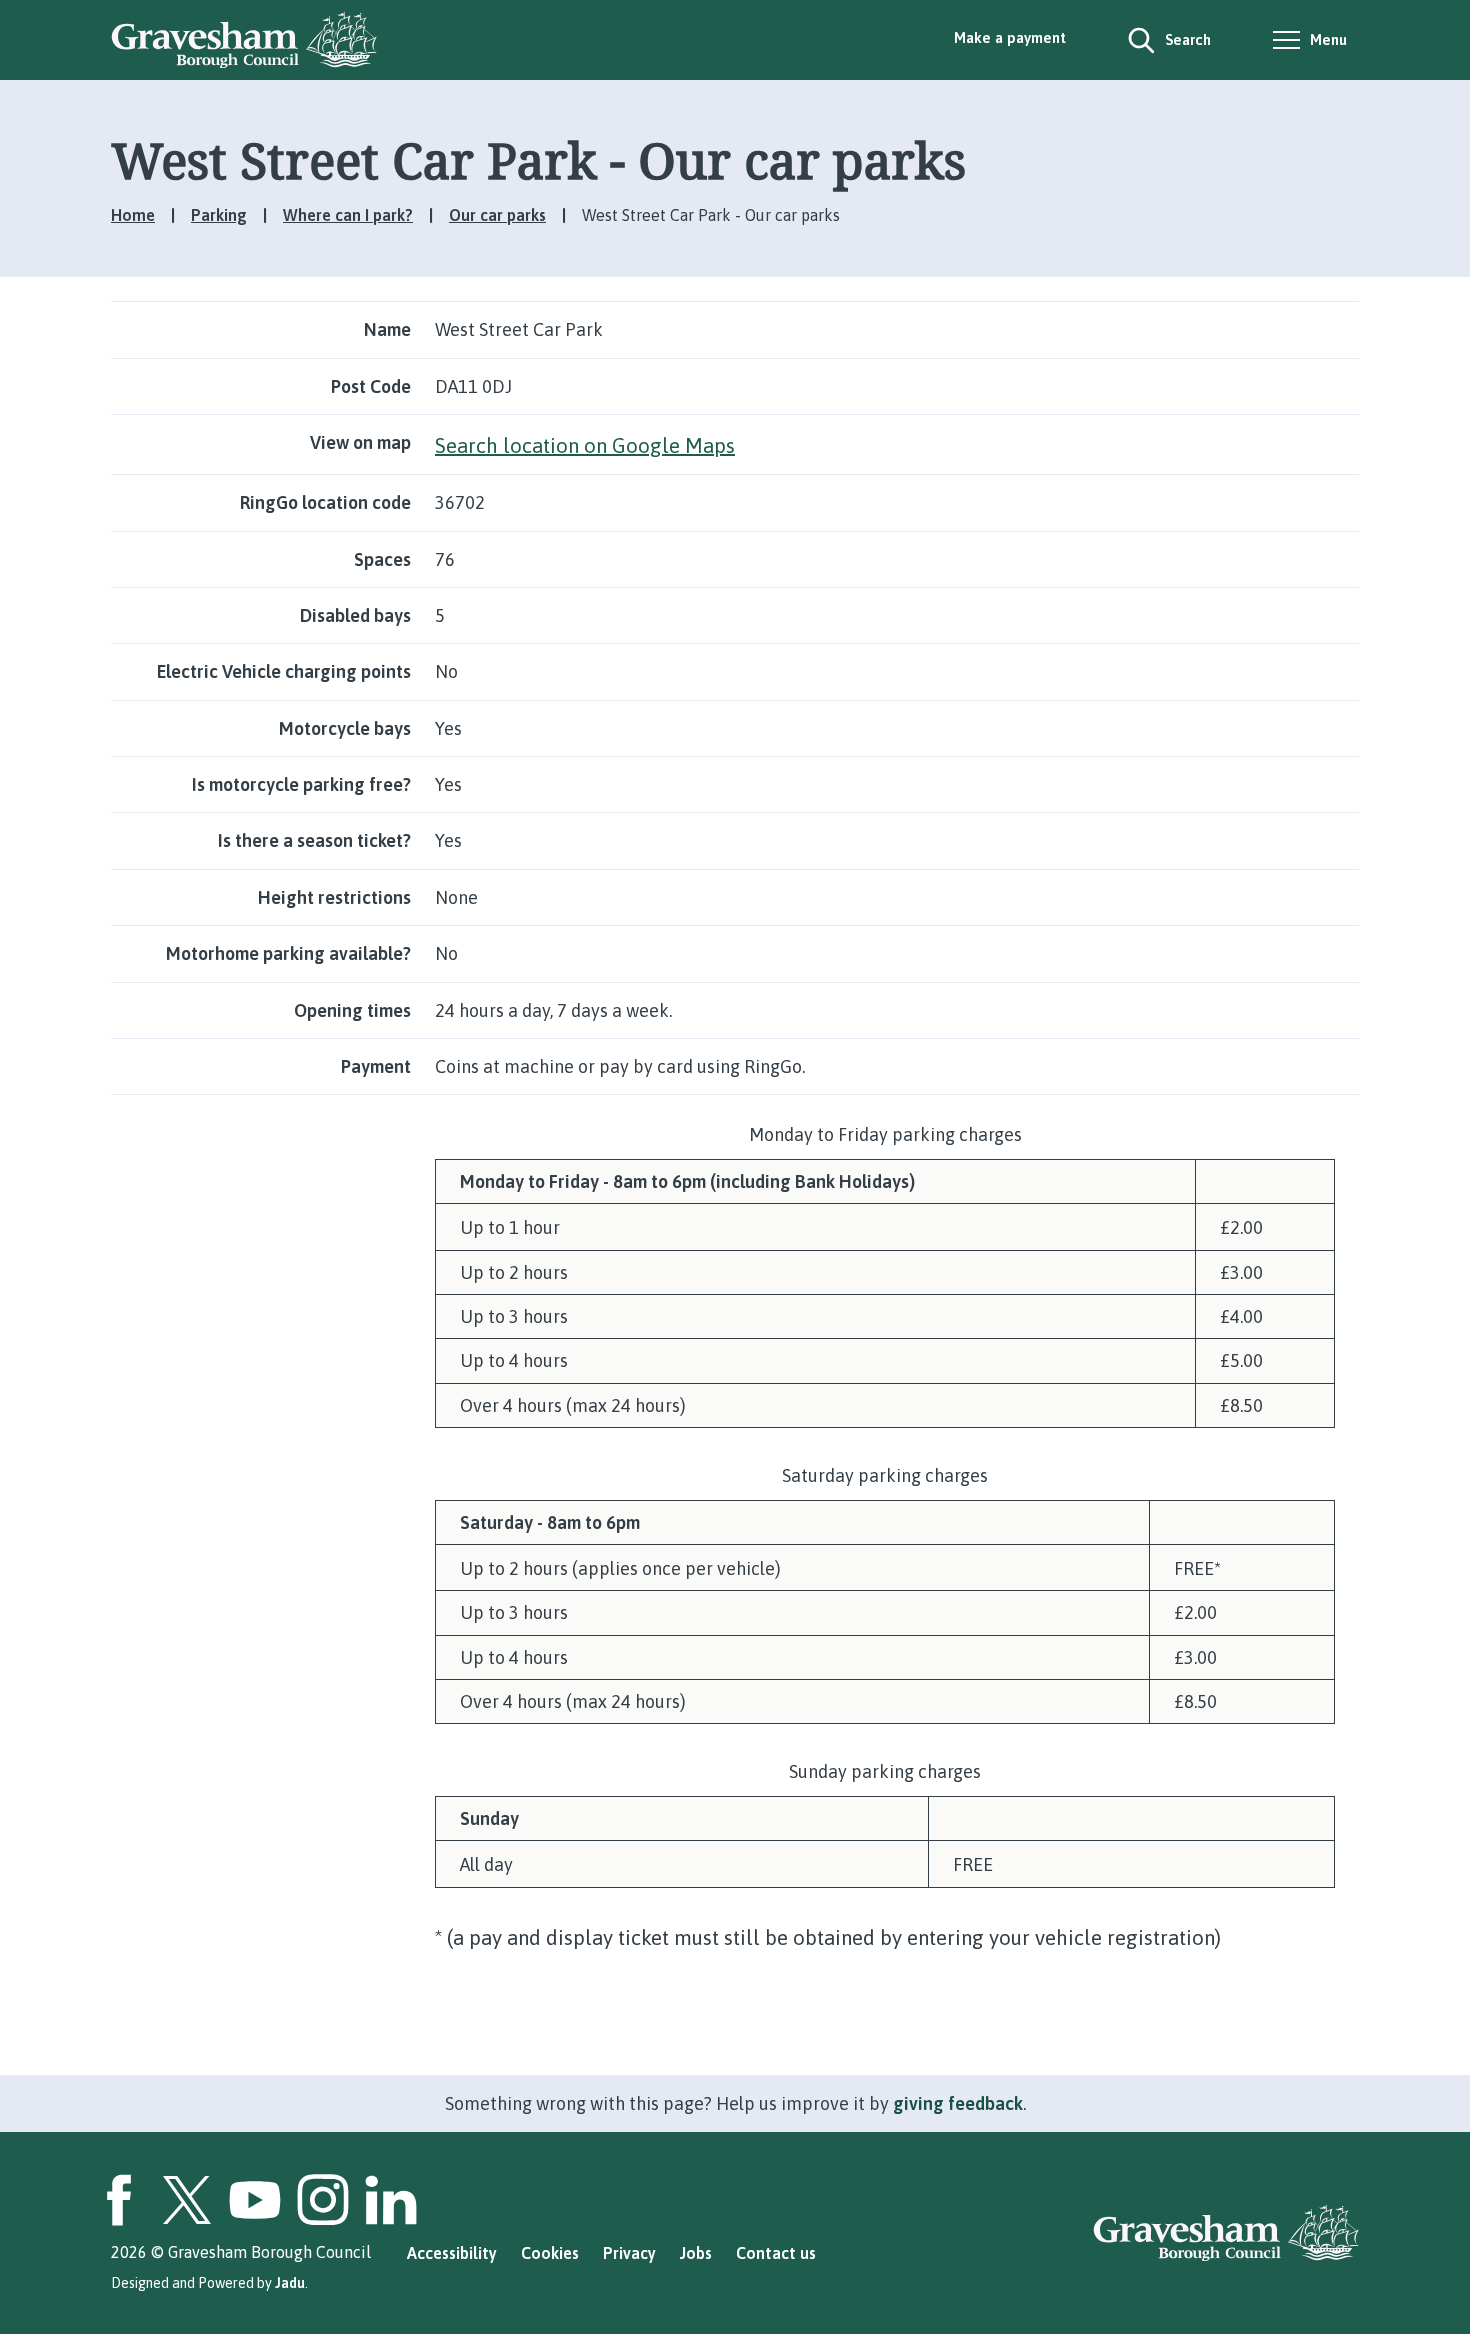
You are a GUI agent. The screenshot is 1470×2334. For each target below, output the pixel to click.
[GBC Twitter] (187, 2200)
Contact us (776, 2253)
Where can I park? (348, 215)
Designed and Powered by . (209, 2283)
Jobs (696, 2253)
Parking (219, 215)
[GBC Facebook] (119, 2200)
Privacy (629, 2253)
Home (133, 215)
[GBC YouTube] (255, 2200)
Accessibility (452, 2253)
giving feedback (958, 2103)
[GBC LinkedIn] (391, 2200)
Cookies (550, 2253)
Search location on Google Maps (585, 444)
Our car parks (497, 215)
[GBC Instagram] (323, 2200)
